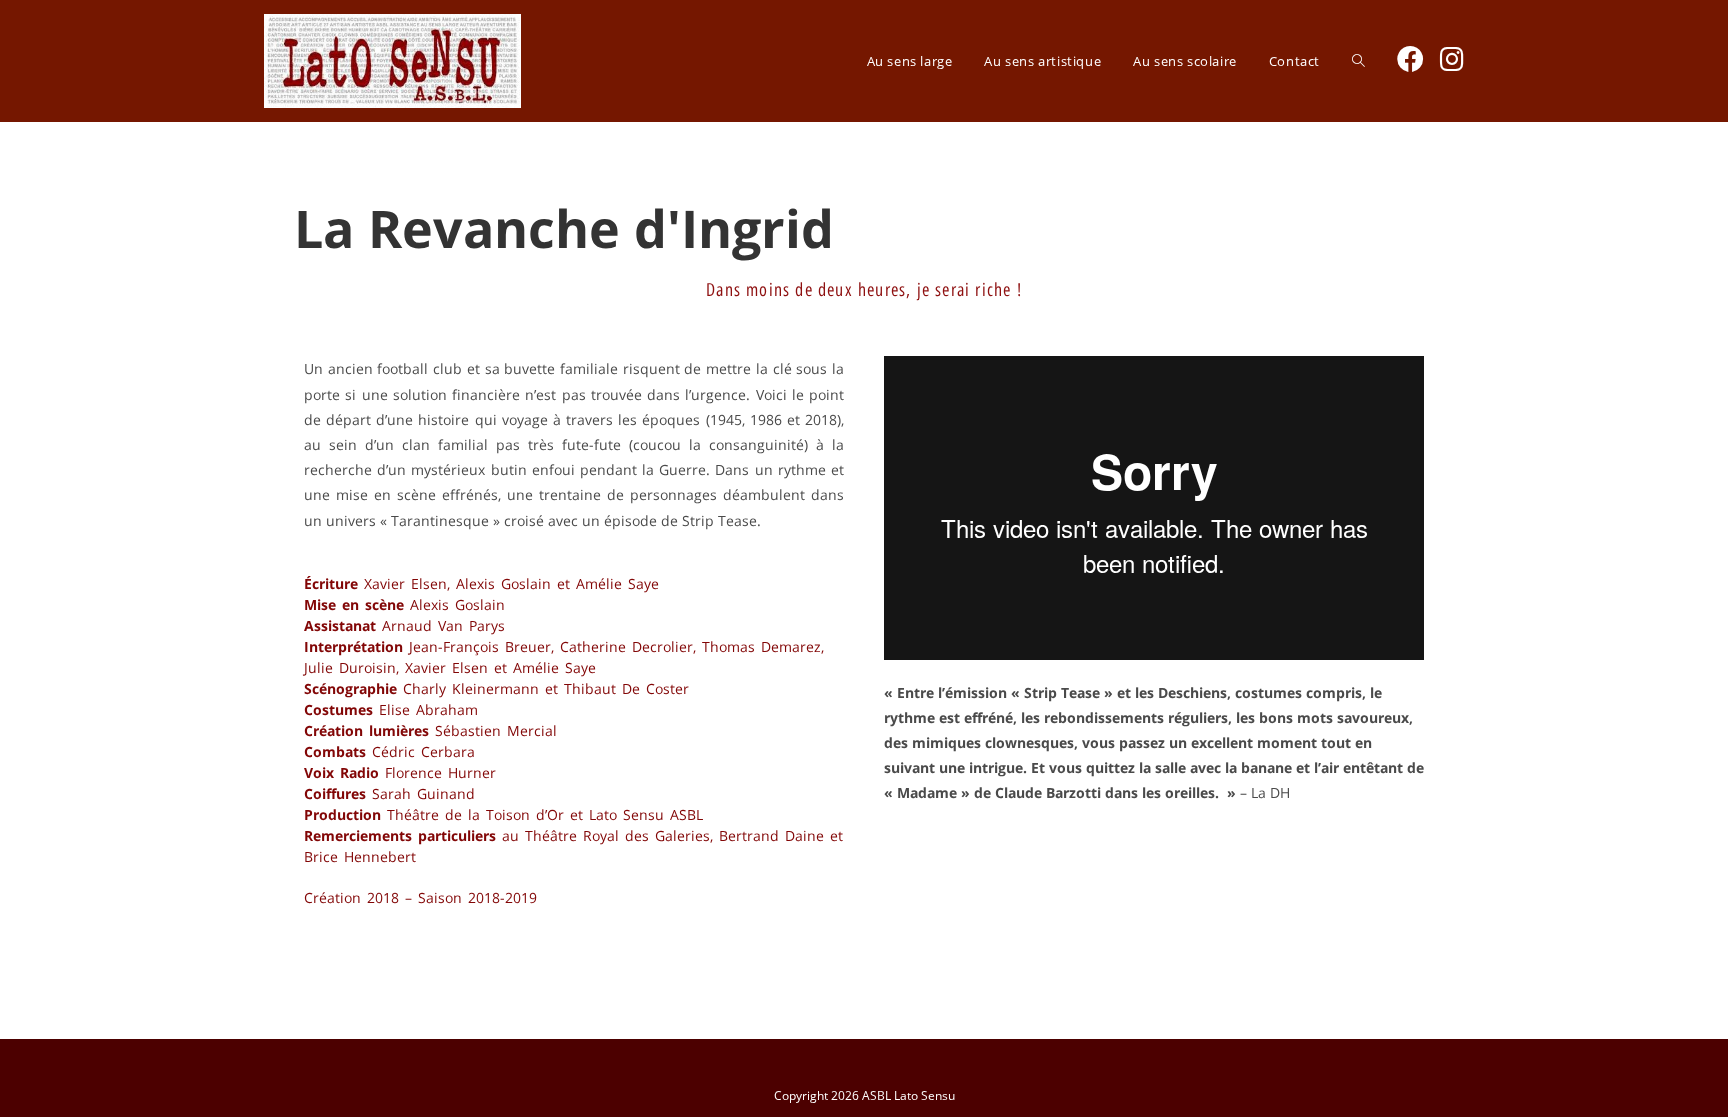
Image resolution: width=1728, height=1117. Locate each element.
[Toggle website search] (1358, 61)
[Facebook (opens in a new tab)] (1410, 58)
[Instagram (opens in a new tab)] (1452, 58)
